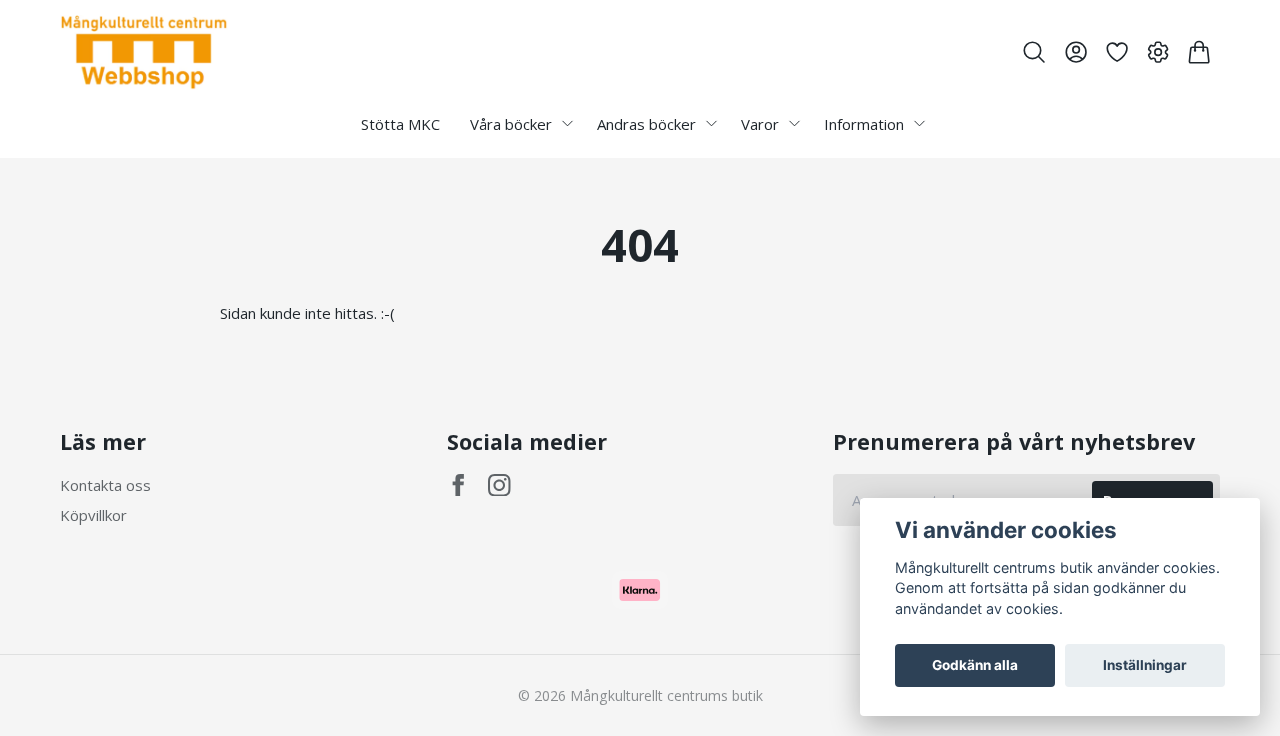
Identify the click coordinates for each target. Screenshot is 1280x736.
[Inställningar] (1158, 52)
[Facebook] (458, 485)
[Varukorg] (1199, 52)
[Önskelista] (1116, 52)
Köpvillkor (93, 515)
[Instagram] (499, 485)
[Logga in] (1075, 52)
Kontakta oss (105, 485)
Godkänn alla (975, 665)
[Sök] (1034, 52)
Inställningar (1145, 665)
